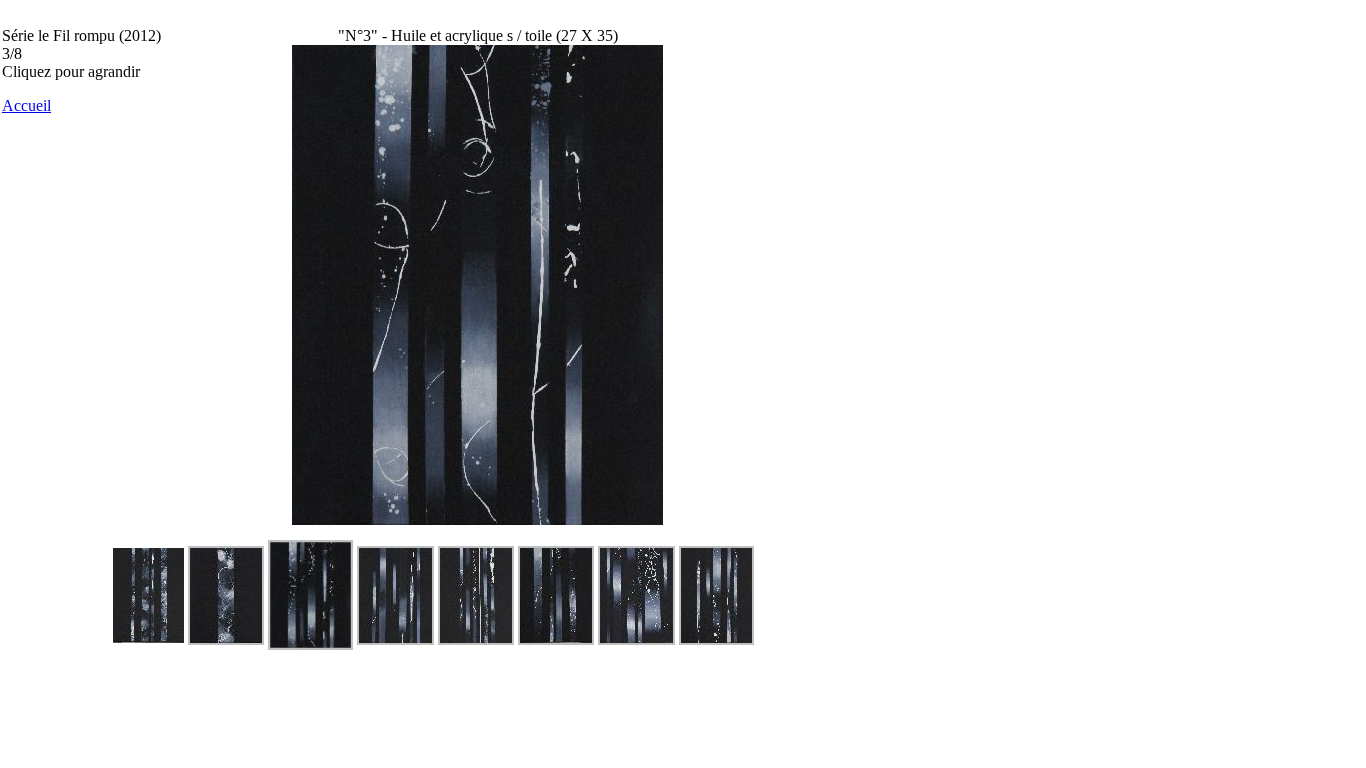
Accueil (26, 105)
